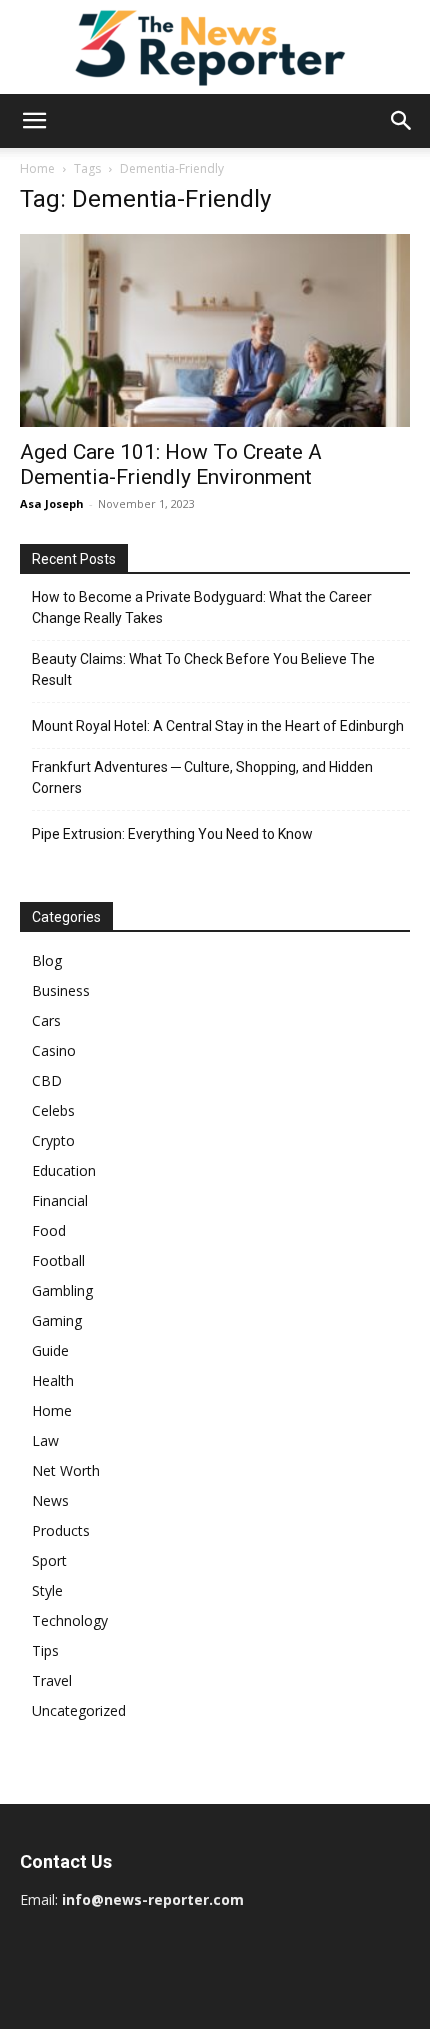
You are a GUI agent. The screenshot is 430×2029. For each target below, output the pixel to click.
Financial (60, 1200)
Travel (52, 1680)
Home (37, 168)
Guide (50, 1350)
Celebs (53, 1110)
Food (49, 1230)
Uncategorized (79, 1710)
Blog (47, 960)
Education (64, 1170)
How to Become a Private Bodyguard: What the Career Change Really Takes (202, 607)
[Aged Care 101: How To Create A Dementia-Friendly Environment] (215, 330)
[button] (34, 121)
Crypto (53, 1140)
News (50, 1500)
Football (58, 1260)
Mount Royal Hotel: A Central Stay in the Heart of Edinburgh (218, 726)
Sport (49, 1560)
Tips (45, 1650)
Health (53, 1380)
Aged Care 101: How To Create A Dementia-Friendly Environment (171, 464)
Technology (70, 1620)
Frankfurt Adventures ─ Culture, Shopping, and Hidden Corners (202, 777)
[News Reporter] (215, 47)
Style (47, 1590)
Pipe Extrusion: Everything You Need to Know (172, 834)
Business (61, 990)
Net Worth (66, 1470)
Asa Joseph (52, 503)
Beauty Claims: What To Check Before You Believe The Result (203, 669)
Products (61, 1530)
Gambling (62, 1290)
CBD (47, 1080)
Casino (54, 1050)
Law (45, 1440)
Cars (46, 1020)
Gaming (57, 1320)
